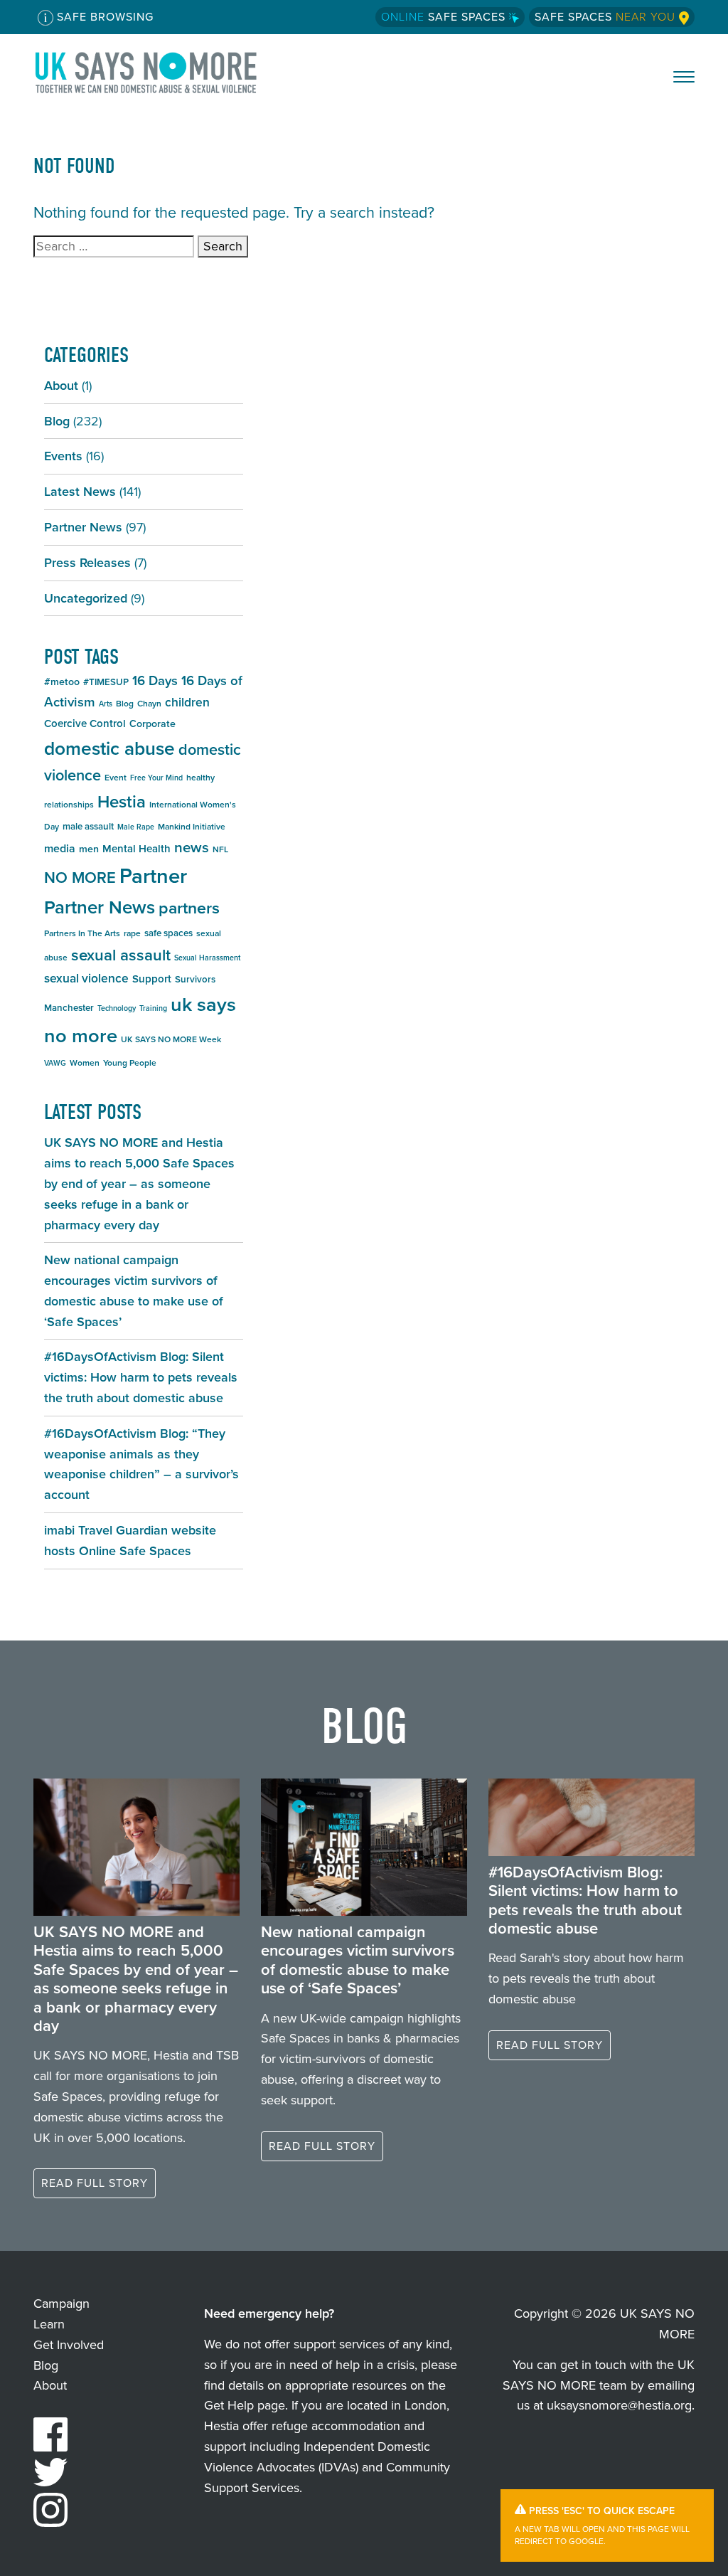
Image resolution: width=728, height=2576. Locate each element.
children (187, 702)
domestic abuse (109, 748)
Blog (57, 421)
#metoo (62, 682)
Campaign (61, 2304)
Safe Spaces (445, 17)
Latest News (80, 492)
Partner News (83, 527)
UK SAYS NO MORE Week (171, 1039)
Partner (153, 876)
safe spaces (168, 933)
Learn (49, 2324)
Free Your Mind (156, 778)
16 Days (155, 680)
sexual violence (86, 978)
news (192, 847)
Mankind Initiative (192, 827)
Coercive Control (85, 723)
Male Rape (136, 827)
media (60, 848)
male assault (88, 826)
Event (116, 778)
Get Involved (69, 2345)
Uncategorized (86, 598)
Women (85, 1063)
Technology (117, 1008)
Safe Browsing (103, 17)
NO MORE (80, 878)
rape (132, 933)
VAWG (55, 1063)
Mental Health (136, 849)
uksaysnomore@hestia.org (619, 2405)
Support (152, 979)
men (89, 849)
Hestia (122, 802)
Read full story (95, 2183)
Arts (106, 704)
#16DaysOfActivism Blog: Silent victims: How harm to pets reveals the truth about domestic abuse (141, 1377)
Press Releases (87, 563)
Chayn (149, 704)
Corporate (152, 724)
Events (63, 456)
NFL (220, 849)
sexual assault (121, 955)
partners (189, 908)
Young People (130, 1063)
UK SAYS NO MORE (160, 73)
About (61, 386)
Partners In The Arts (82, 933)
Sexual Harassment (207, 958)
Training (153, 1008)
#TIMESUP (106, 682)
